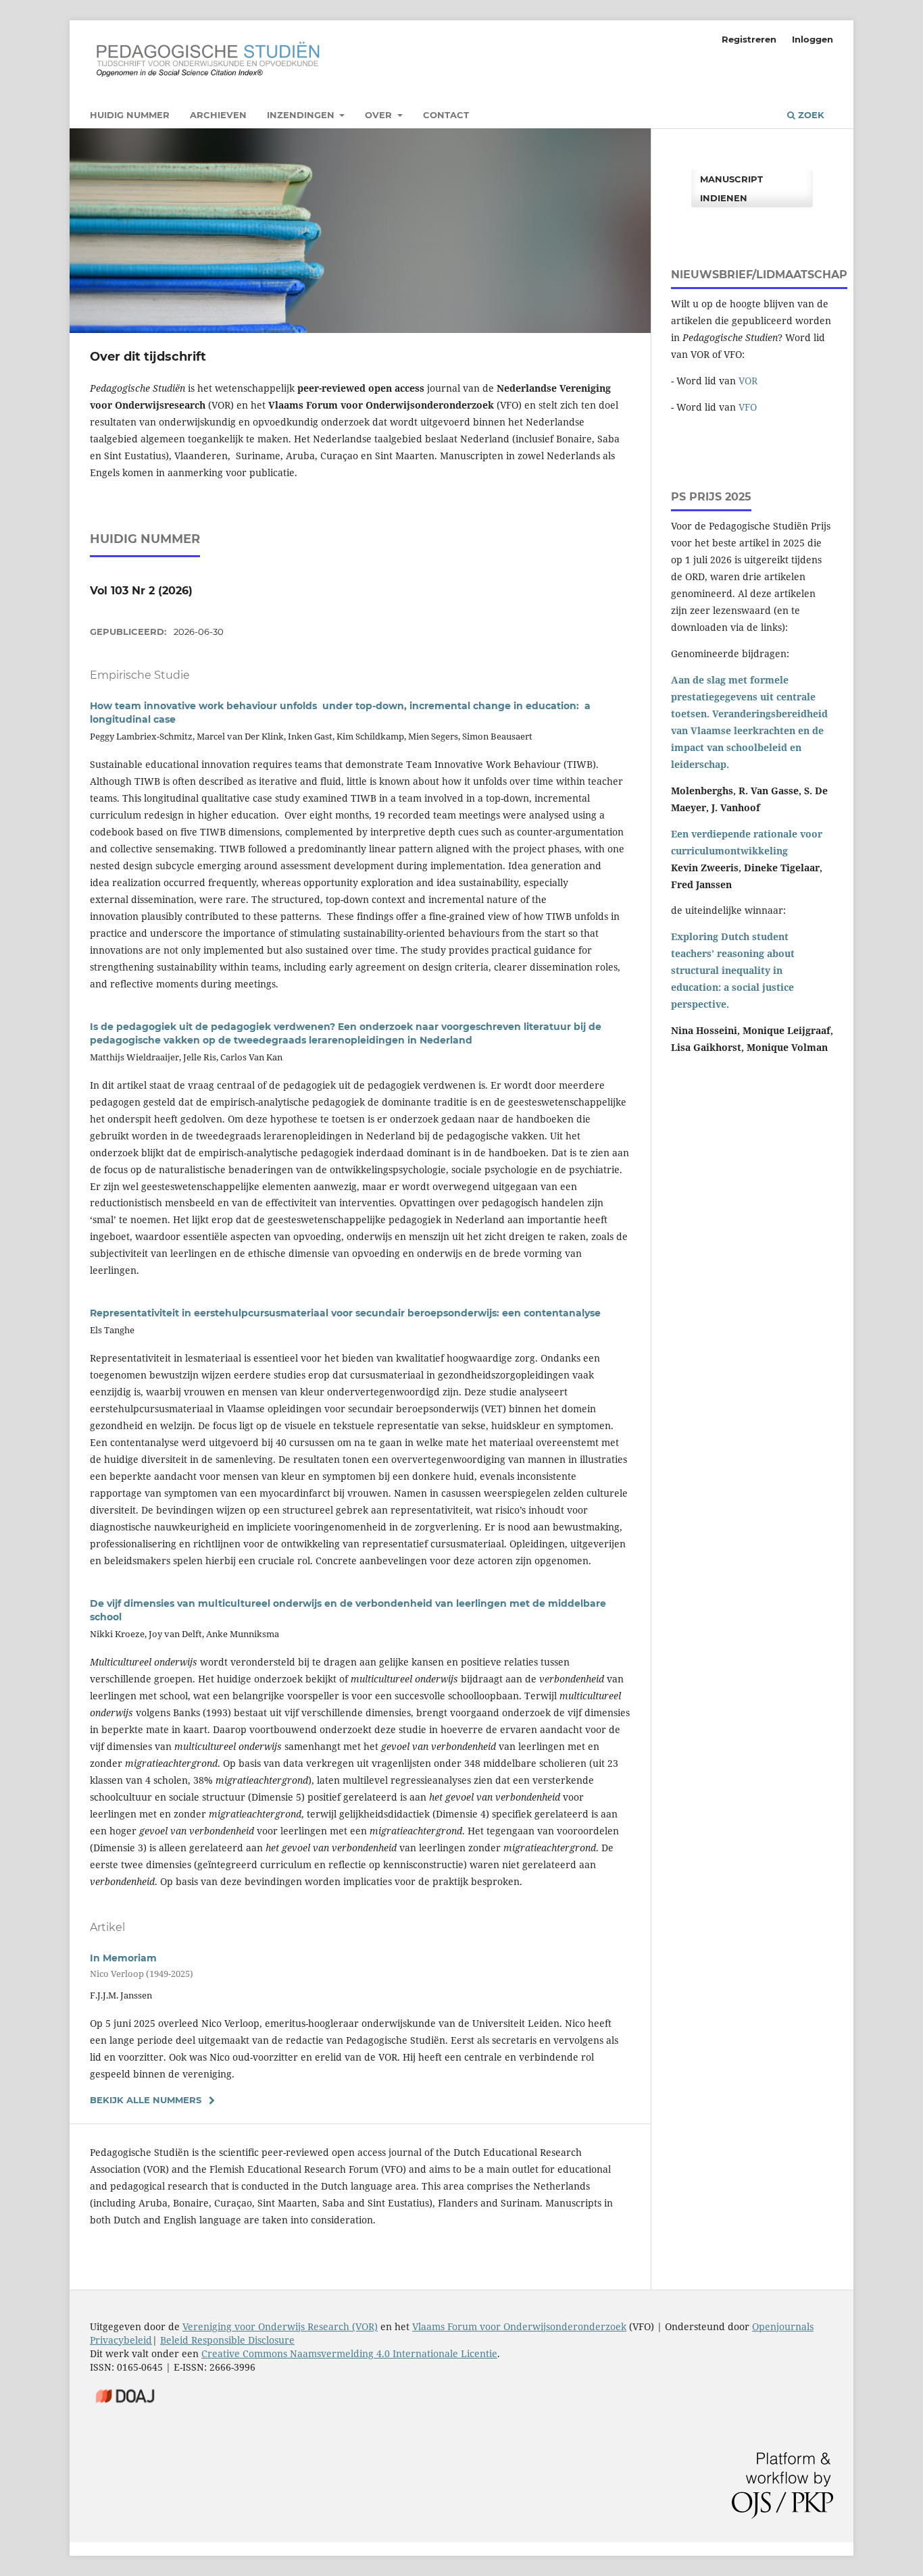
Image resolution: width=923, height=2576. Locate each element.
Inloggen (813, 39)
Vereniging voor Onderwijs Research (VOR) (280, 2326)
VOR (748, 381)
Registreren (749, 39)
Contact (446, 115)
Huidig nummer (130, 115)
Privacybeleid (121, 2340)
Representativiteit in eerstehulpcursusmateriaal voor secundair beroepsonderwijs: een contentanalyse (345, 1313)
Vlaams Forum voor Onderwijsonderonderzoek (519, 2326)
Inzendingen (302, 115)
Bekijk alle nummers (146, 2100)
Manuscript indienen (731, 188)
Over (380, 115)
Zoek (810, 115)
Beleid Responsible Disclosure (227, 2340)
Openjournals (783, 2326)
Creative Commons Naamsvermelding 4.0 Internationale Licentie (349, 2353)
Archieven (218, 115)
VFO (748, 407)
